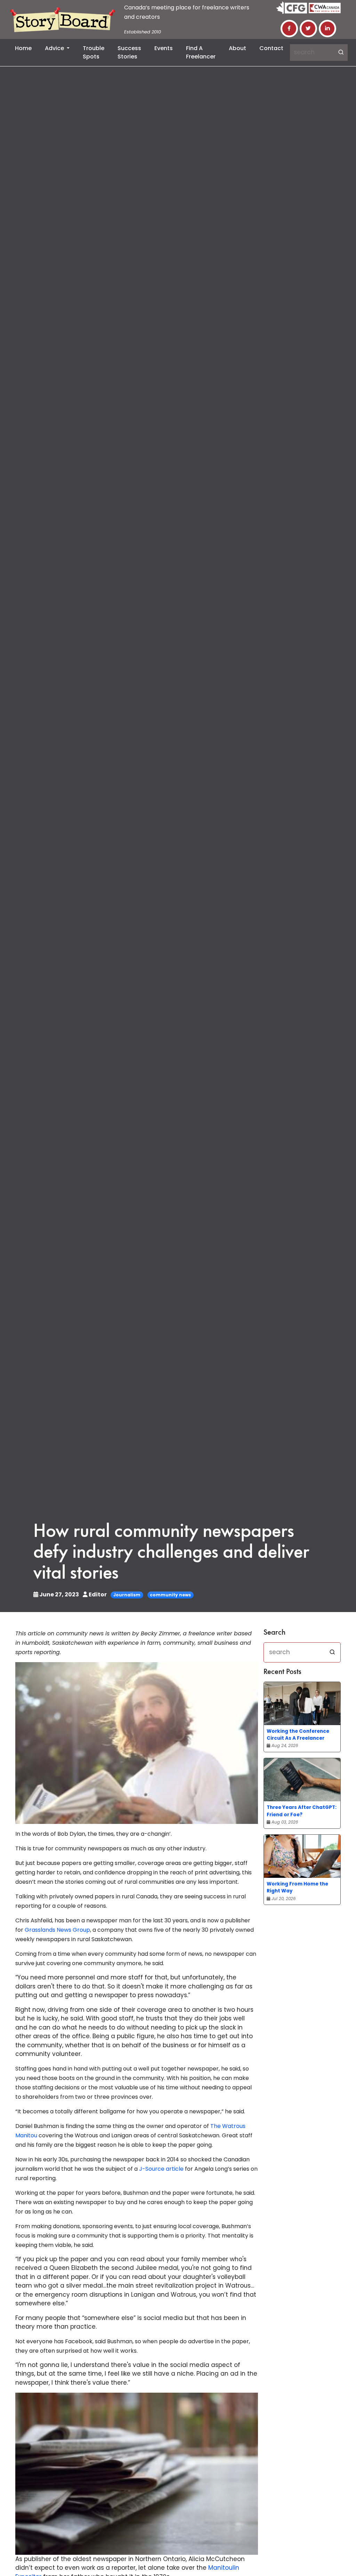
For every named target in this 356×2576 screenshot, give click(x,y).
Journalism (127, 1595)
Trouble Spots (94, 52)
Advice (55, 48)
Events (164, 48)
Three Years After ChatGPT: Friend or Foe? (302, 1811)
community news (170, 1595)
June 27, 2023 (59, 1594)
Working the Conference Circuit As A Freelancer (298, 1735)
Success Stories (129, 52)
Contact (271, 48)
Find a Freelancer (201, 52)
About (237, 48)
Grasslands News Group (57, 1930)
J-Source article (161, 2169)
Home (23, 48)
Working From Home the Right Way (297, 1887)
